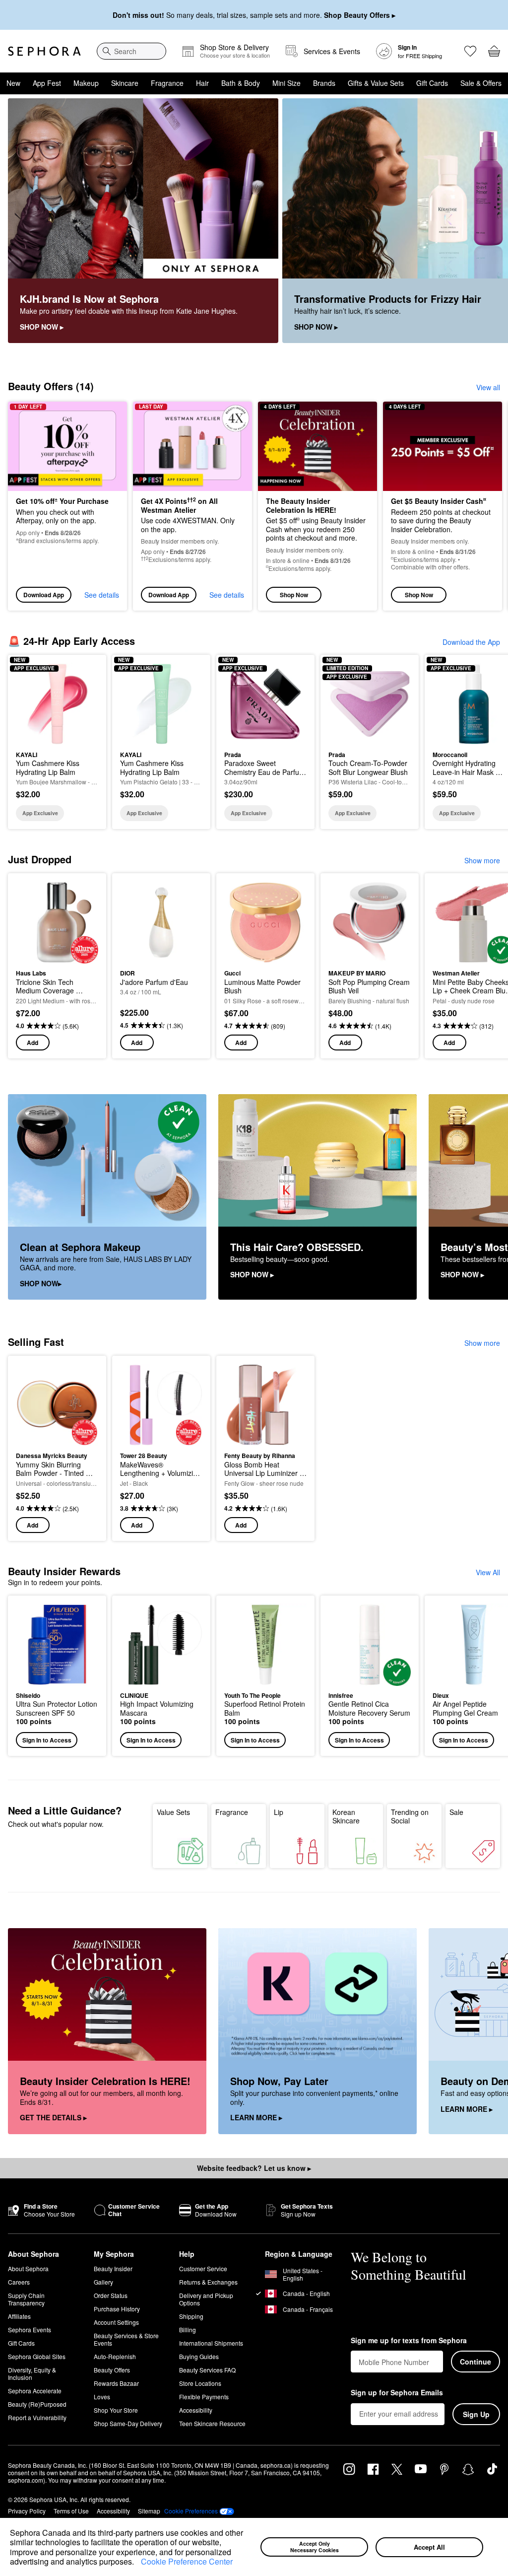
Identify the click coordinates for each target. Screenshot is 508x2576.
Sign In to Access (47, 1740)
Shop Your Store (116, 2410)
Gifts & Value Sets (376, 83)
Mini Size (286, 83)
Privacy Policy (27, 2511)
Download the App (471, 642)
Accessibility (196, 2410)
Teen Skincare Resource (212, 2423)
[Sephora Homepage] (44, 51)
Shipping (191, 2316)
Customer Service (203, 2268)
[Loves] (470, 51)
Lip (279, 1812)
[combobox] (131, 51)
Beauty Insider (113, 2268)
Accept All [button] (429, 2547)
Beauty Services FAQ (207, 2370)
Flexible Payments (204, 2397)
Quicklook (31, 703)
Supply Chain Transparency (26, 2299)
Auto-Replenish (115, 2356)
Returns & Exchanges (208, 2282)
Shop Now (294, 595)
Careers (19, 2282)
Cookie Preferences (191, 2511)
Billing (188, 2330)
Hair (202, 83)
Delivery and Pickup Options (206, 2299)
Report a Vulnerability (37, 2417)
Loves (102, 2397)
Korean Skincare (346, 1816)
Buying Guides (199, 2356)
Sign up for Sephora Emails (397, 2393)
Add (32, 1043)
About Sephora (28, 2268)
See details (102, 595)
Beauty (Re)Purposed (37, 2404)
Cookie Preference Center (187, 2561)
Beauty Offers (112, 2370)
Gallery (103, 2282)
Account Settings (116, 2322)
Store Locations (200, 2383)
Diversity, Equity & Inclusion (32, 2373)
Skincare (125, 83)
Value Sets (173, 1812)
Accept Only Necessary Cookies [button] (315, 2547)
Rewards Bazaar (116, 2383)
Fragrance (167, 83)
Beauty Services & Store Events (126, 2339)
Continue (476, 2362)
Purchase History (117, 2309)
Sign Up (476, 2414)
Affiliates (19, 2316)
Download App (44, 595)
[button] (137, 2563)
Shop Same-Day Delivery (128, 2423)
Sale (456, 1812)
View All (488, 1572)
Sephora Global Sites (37, 2356)
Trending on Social (410, 1816)
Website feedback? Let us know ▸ (254, 2168)
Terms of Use (71, 2511)
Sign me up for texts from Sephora (409, 2341)
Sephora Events (30, 2330)
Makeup (86, 83)
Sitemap (149, 2511)
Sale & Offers (481, 83)
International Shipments (211, 2343)
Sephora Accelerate (35, 2391)
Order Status (111, 2295)
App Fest (47, 83)
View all (488, 387)
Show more (482, 860)
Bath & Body (241, 83)
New (13, 83)
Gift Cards (432, 83)
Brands (324, 83)
